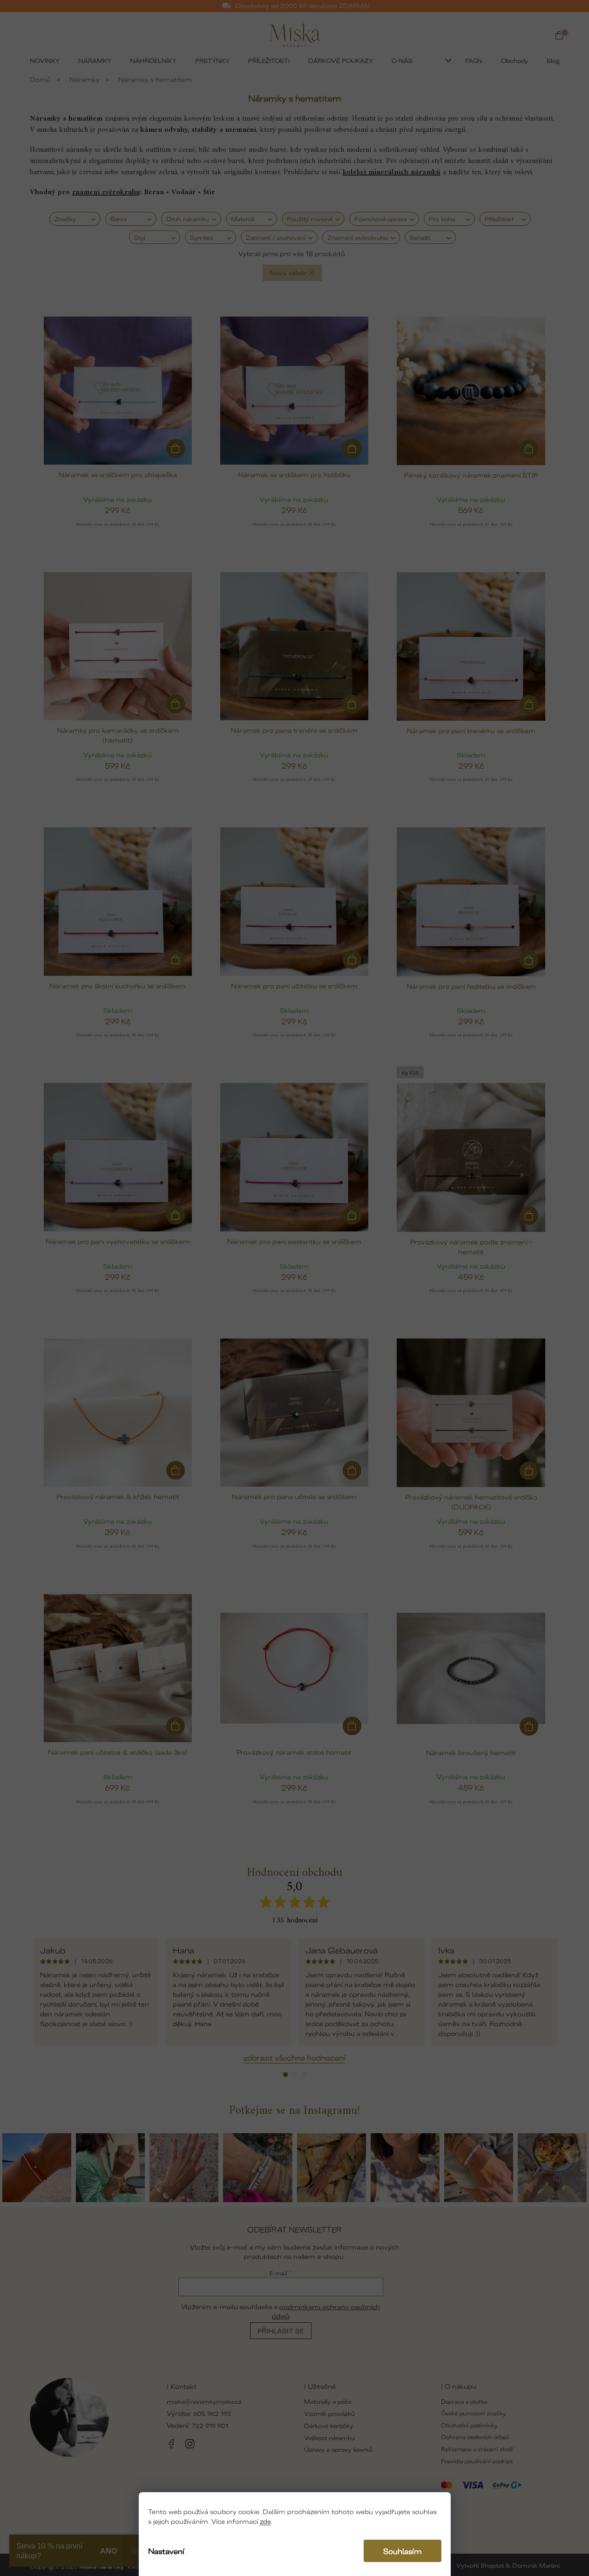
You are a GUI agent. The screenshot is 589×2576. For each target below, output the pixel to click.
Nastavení (166, 2551)
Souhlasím (403, 2551)
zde (265, 2521)
